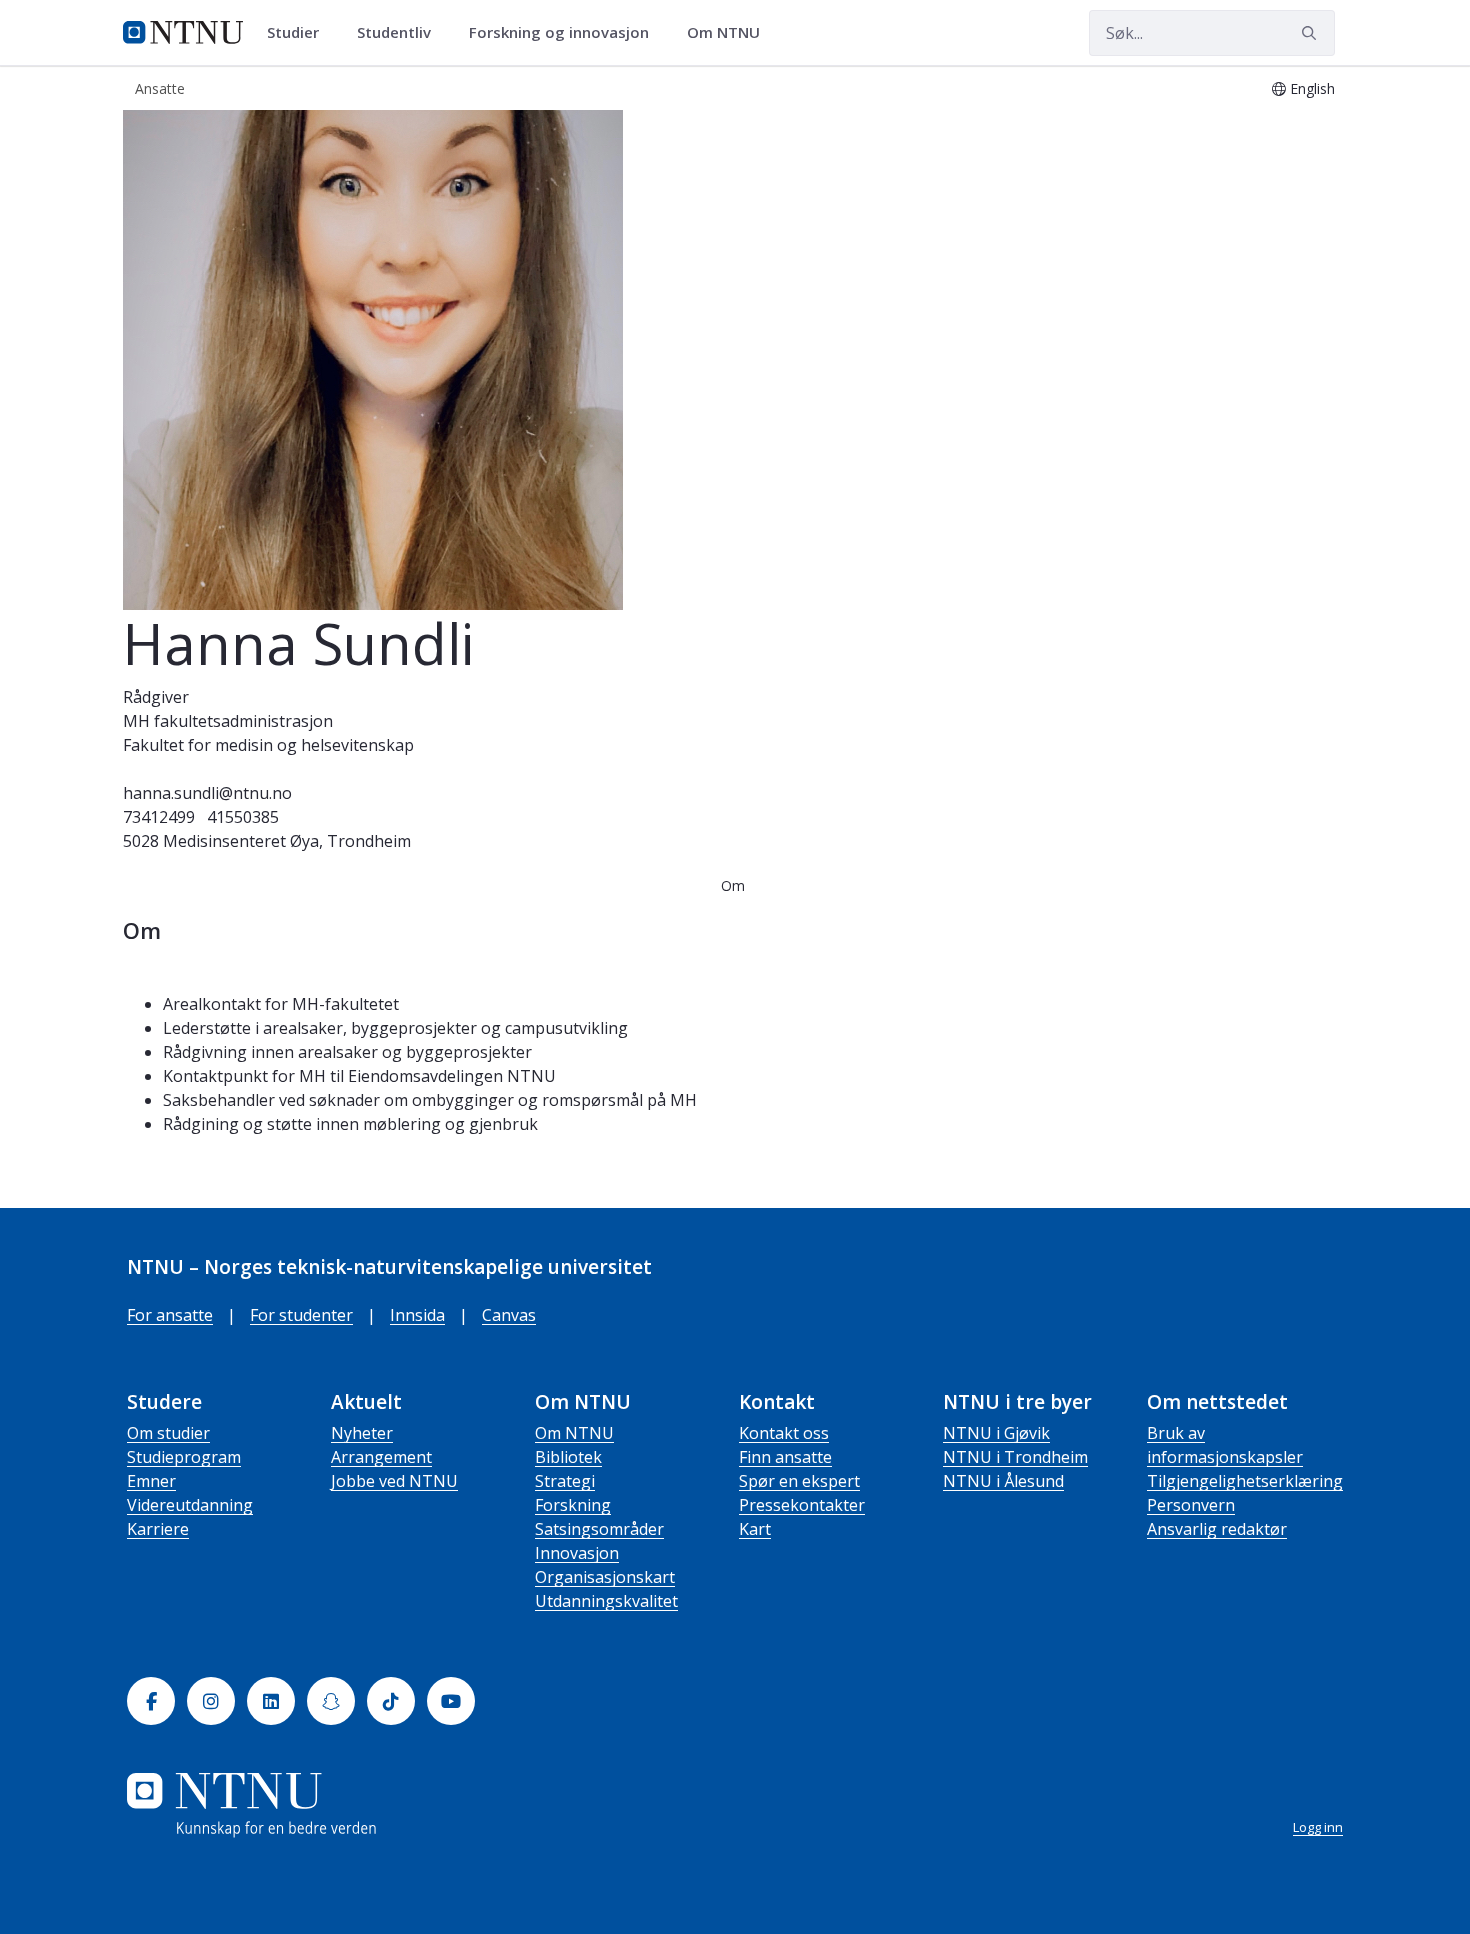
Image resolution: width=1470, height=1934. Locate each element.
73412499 (159, 817)
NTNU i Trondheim (1015, 1457)
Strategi (565, 1481)
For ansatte (170, 1315)
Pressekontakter (802, 1505)
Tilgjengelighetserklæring (1245, 1481)
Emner (151, 1481)
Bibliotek (568, 1457)
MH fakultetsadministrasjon (228, 721)
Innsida (417, 1315)
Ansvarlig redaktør (1217, 1529)
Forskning (573, 1505)
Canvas (509, 1315)
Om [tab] (733, 885)
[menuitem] (300, 33)
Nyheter (362, 1433)
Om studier (168, 1433)
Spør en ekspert (799, 1481)
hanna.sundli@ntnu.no (207, 793)
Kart (755, 1529)
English (1312, 88)
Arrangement (381, 1457)
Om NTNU (574, 1433)
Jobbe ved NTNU (394, 1481)
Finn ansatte (785, 1457)
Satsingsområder (599, 1529)
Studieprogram (184, 1457)
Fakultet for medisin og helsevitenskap (268, 745)
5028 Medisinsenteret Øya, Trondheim (267, 841)
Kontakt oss (784, 1433)
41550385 (243, 817)
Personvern (1191, 1505)
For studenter (301, 1315)
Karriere (158, 1529)
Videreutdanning (190, 1505)
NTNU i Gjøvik (996, 1433)
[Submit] (1312, 33)
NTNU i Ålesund (1003, 1481)
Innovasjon (577, 1553)
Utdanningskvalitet (606, 1601)
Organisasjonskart (605, 1577)
